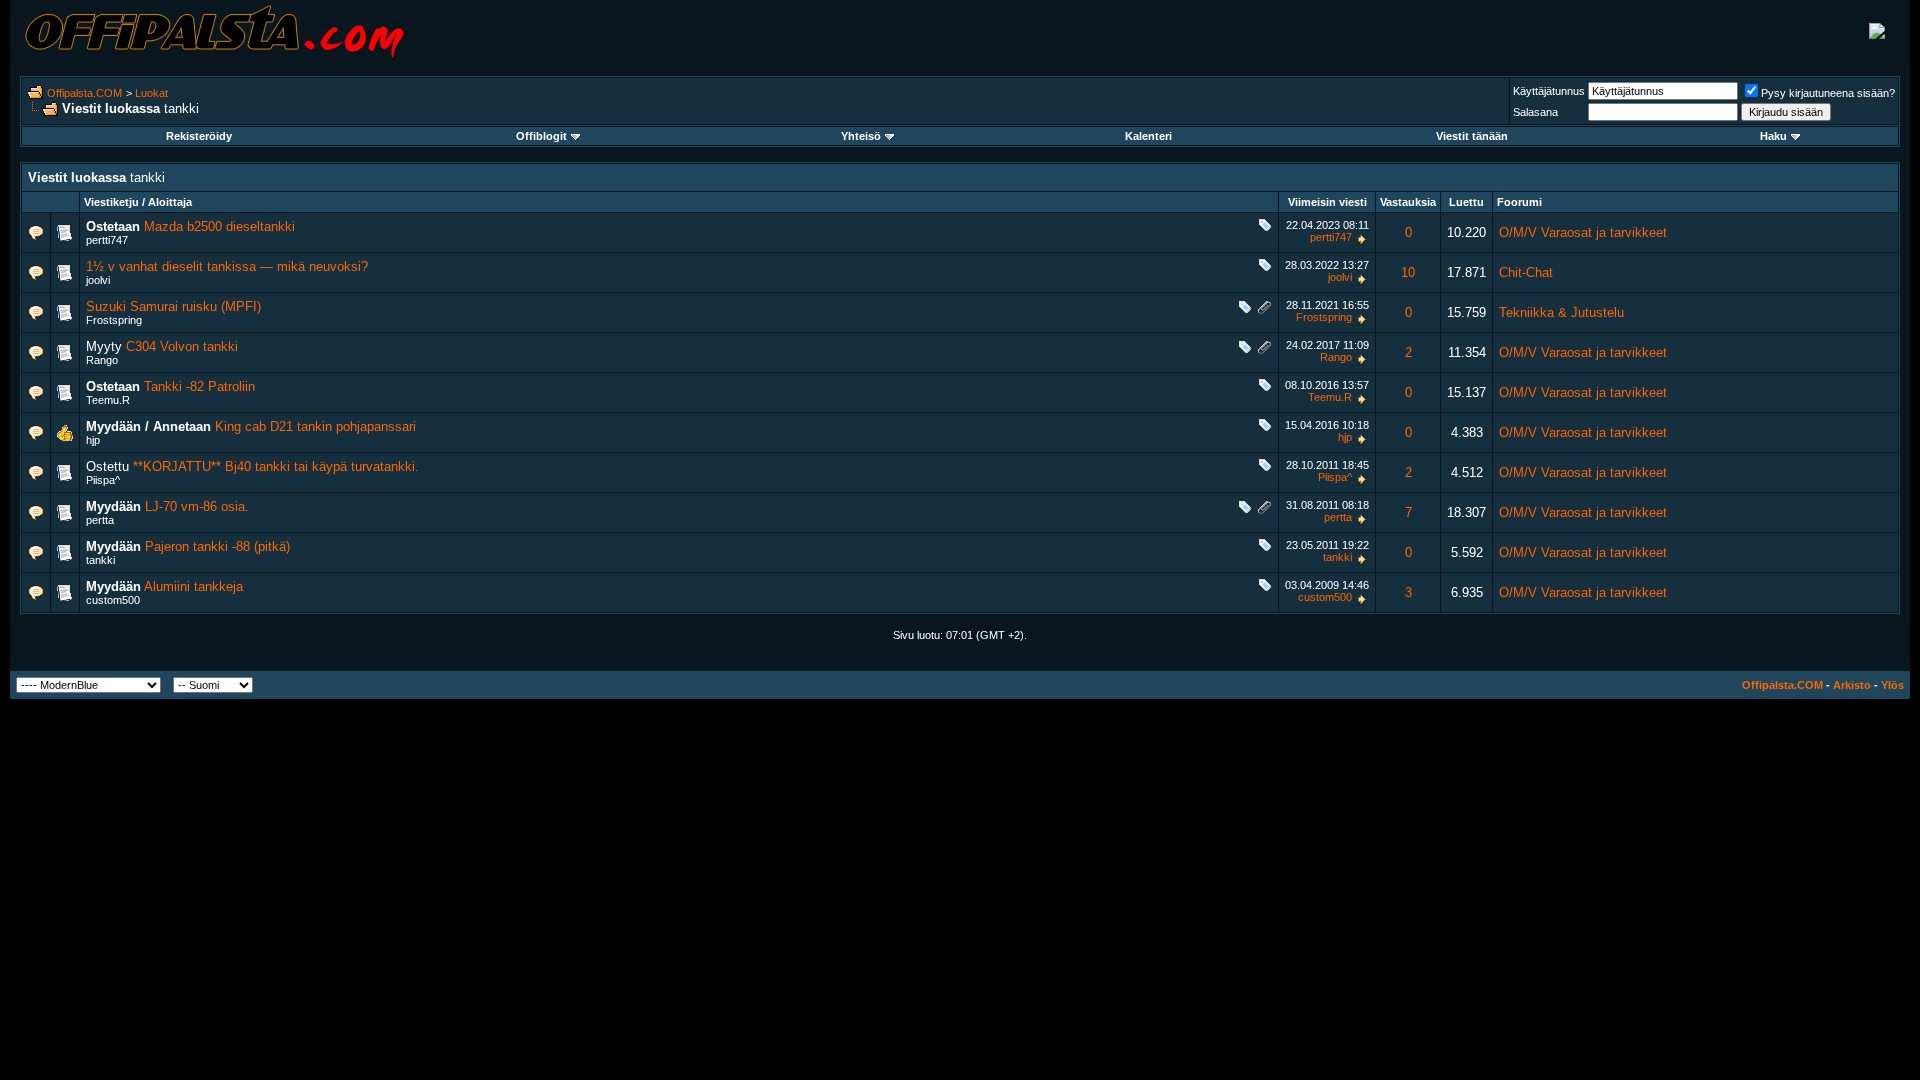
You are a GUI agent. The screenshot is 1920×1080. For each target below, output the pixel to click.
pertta (100, 520)
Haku (1773, 136)
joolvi (98, 280)
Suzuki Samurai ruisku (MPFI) (173, 306)
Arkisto (1852, 685)
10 (1408, 272)
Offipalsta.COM (84, 93)
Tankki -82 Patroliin (199, 386)
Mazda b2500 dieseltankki (219, 226)
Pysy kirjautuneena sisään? (1828, 93)
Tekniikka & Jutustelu (1561, 312)
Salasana (1535, 112)
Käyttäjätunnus (1549, 91)
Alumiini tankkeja (193, 586)
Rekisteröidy (199, 136)
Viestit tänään (1472, 136)
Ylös (1892, 685)
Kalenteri (1148, 136)
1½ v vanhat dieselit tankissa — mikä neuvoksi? (227, 266)
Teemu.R (108, 400)
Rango (102, 360)
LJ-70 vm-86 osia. (197, 506)
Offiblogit (541, 136)
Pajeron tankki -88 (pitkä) (217, 546)
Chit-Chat (1526, 272)
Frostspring (114, 320)
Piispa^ (103, 480)
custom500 (113, 600)
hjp (93, 440)
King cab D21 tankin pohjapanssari (315, 426)
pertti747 (107, 240)
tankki (100, 560)
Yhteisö (861, 136)
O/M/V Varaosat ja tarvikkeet (1583, 232)
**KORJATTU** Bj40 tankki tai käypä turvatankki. (276, 466)
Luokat (151, 93)
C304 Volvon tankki (182, 346)
